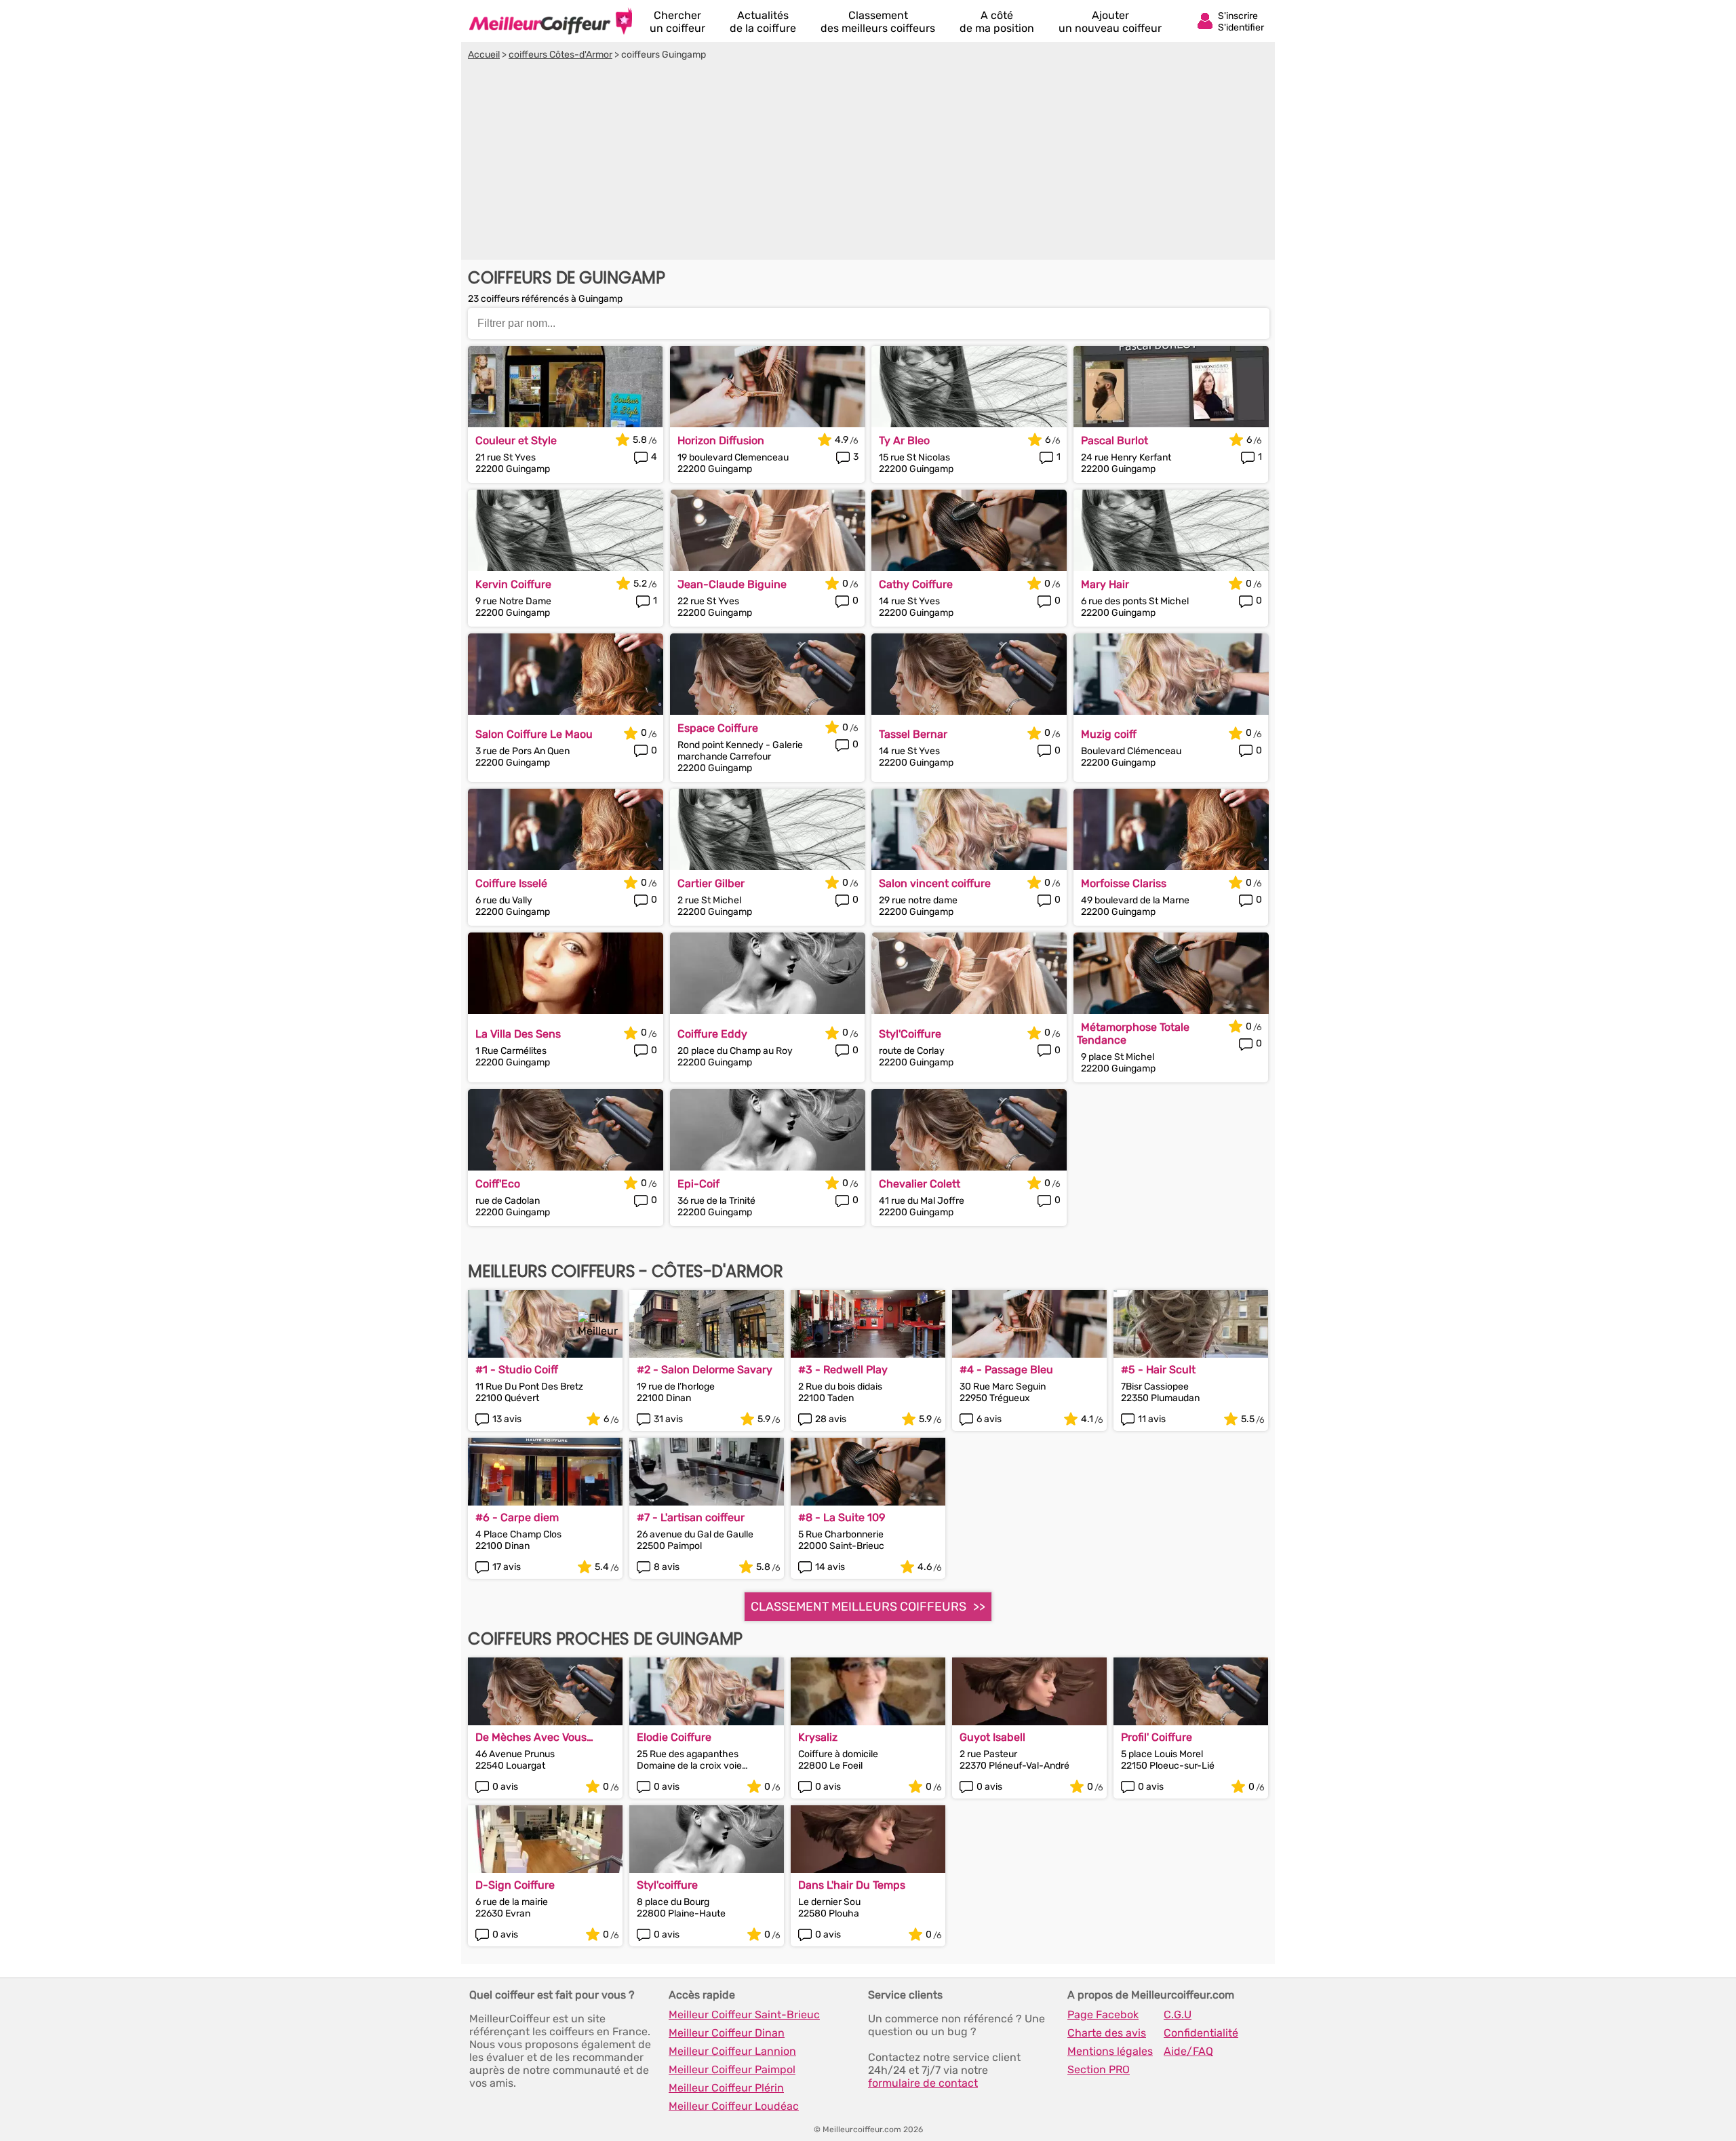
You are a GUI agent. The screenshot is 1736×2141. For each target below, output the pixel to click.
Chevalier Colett (920, 1184)
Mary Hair (1105, 584)
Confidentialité (1201, 2033)
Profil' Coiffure (1157, 1737)
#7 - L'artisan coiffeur (691, 1517)
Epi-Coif (698, 1184)
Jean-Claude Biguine (732, 584)
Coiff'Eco (498, 1184)
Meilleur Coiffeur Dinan (727, 2033)
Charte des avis (1107, 2033)
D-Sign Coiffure (515, 1885)
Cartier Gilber (711, 883)
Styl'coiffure (667, 1885)
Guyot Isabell (992, 1737)
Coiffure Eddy (712, 1034)
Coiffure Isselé (511, 883)
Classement (878, 22)
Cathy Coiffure (916, 584)
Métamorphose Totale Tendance (1133, 1034)
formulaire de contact (923, 2083)
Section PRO (1099, 2069)
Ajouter (1110, 22)
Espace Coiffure (718, 728)
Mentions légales (1110, 2051)
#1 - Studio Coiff (517, 1370)
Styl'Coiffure (910, 1034)
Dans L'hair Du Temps (852, 1885)
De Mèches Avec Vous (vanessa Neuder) (531, 1737)
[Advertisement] (868, 162)
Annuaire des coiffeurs (551, 21)
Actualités (763, 22)
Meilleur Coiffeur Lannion (732, 2051)
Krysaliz (818, 1737)
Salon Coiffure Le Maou (534, 734)
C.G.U (1178, 2015)
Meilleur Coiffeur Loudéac (734, 2106)
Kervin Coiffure (513, 584)
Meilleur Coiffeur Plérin (726, 2088)
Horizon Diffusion (721, 440)
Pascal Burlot (1114, 440)
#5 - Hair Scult (1158, 1370)
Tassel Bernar (913, 734)
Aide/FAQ (1188, 2051)
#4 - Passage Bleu (1006, 1370)
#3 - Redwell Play (843, 1370)
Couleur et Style (516, 440)
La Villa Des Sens (518, 1034)
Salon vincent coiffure (935, 883)
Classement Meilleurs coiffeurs (859, 1607)
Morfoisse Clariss (1124, 883)
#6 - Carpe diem (517, 1517)
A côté (997, 22)
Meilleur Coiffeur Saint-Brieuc (744, 2015)
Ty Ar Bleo (904, 440)
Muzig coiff (1109, 734)
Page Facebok (1103, 2015)
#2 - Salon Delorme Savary (705, 1370)
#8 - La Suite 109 (842, 1517)
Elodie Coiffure (674, 1737)
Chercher (677, 22)
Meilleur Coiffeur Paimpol (732, 2069)
